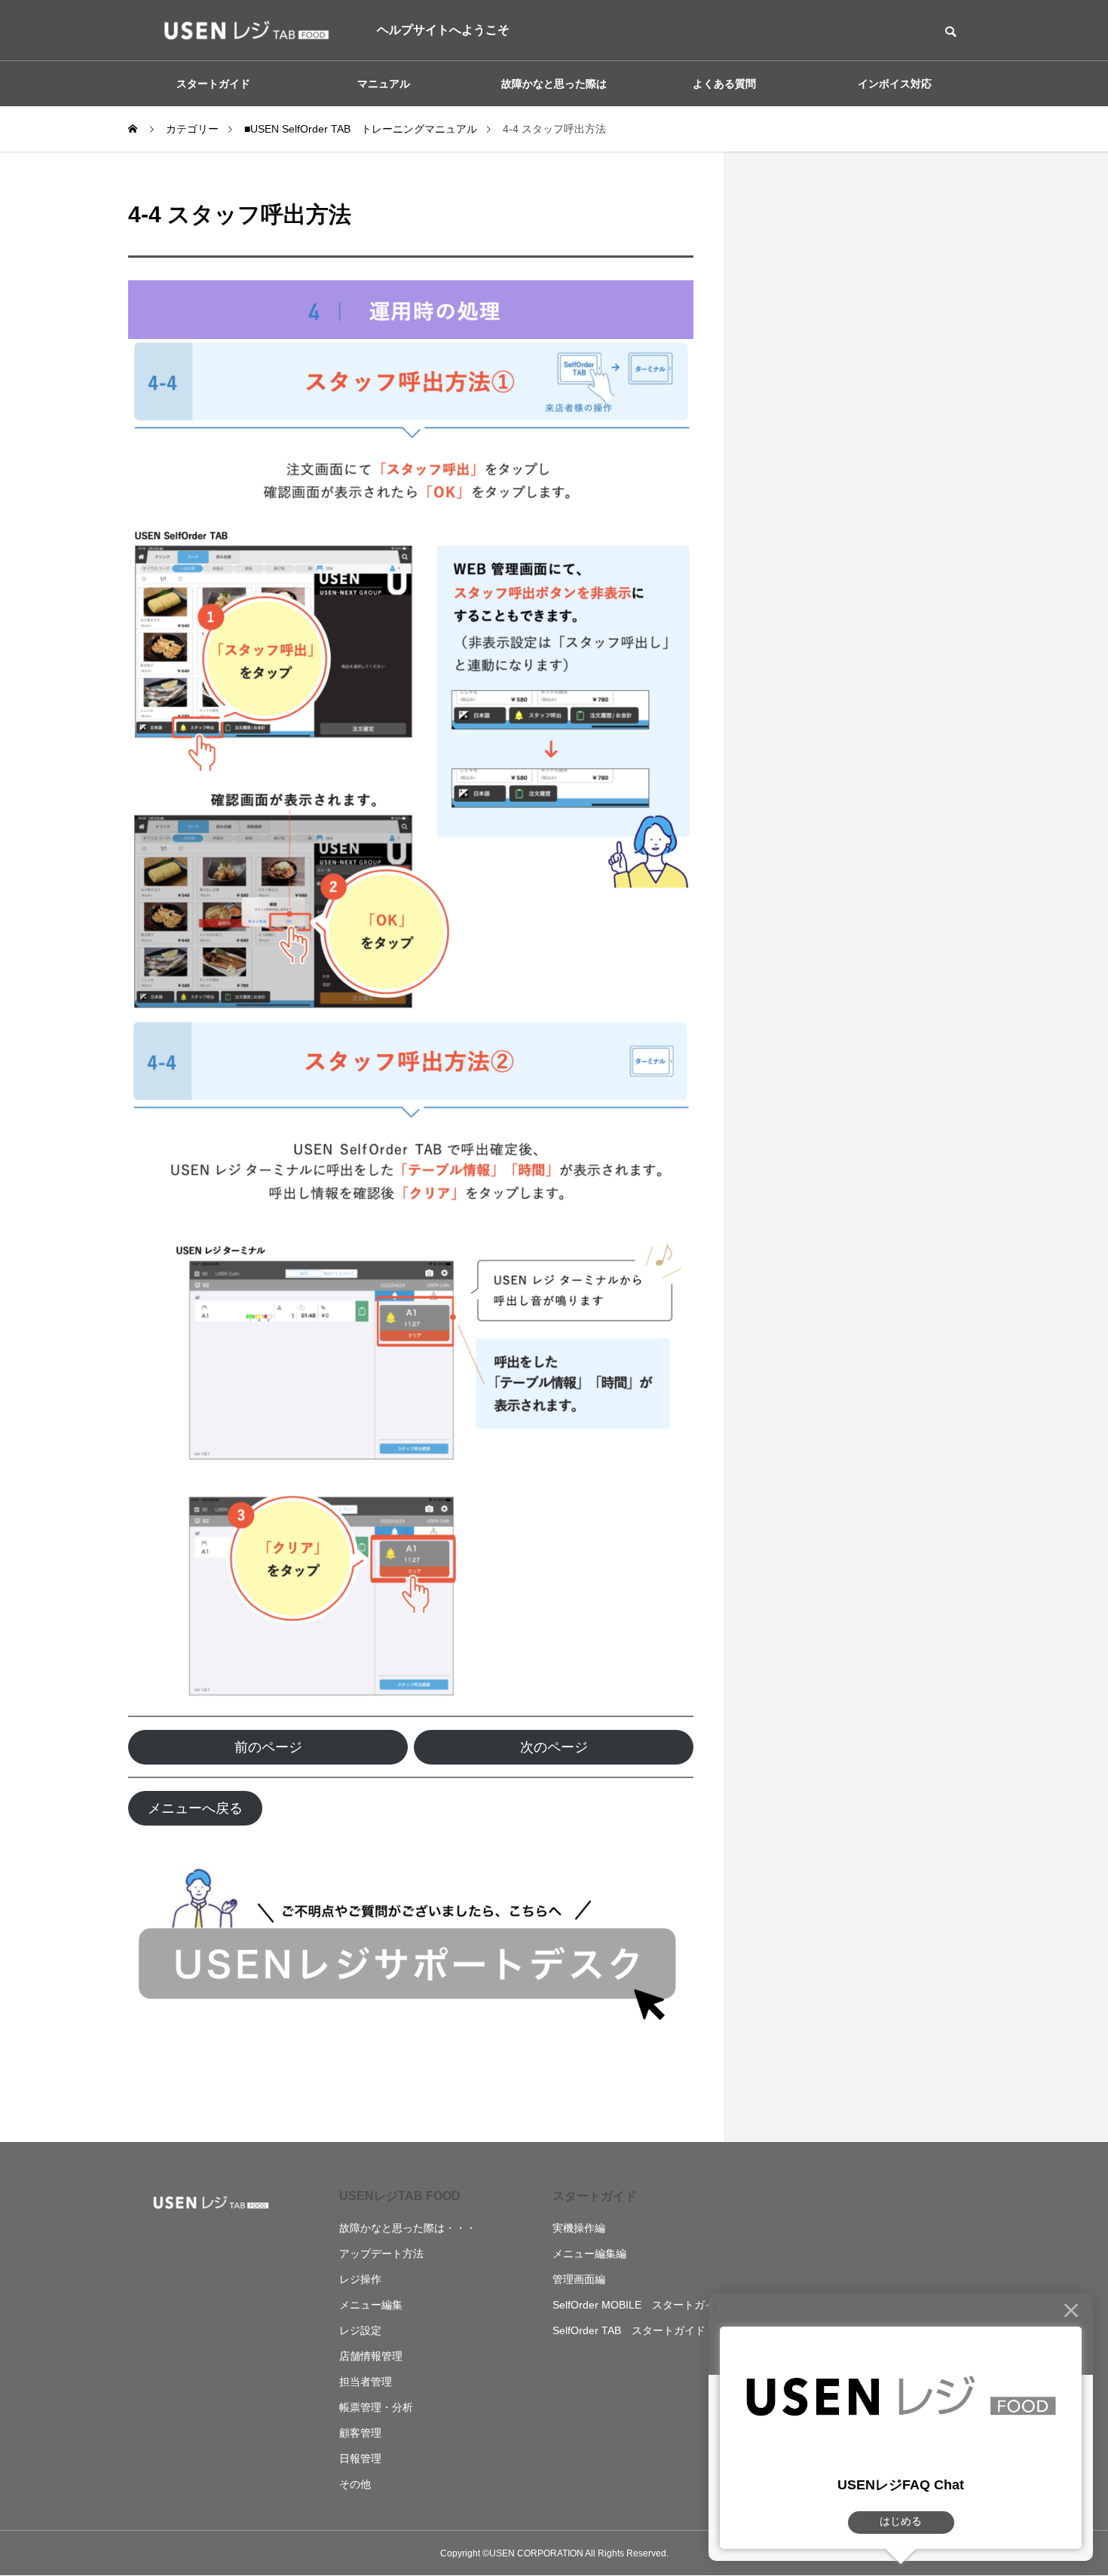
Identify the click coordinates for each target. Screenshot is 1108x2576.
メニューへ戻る (195, 1808)
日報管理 (360, 2458)
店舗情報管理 (371, 2356)
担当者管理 (366, 2382)
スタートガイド (595, 2196)
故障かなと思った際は (554, 84)
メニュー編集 (371, 2305)
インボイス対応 (895, 84)
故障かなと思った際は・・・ (408, 2228)
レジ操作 (360, 2279)
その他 (355, 2484)
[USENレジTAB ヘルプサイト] (241, 30)
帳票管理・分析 (376, 2407)
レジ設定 (360, 2330)
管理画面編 (579, 2279)
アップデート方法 (381, 2254)
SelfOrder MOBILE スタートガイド (639, 2305)
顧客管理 (360, 2433)
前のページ (268, 1747)
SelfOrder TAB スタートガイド (629, 2330)
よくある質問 (724, 84)
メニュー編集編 (589, 2254)
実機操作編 (579, 2228)
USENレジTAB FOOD (400, 2196)
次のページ (554, 1747)
